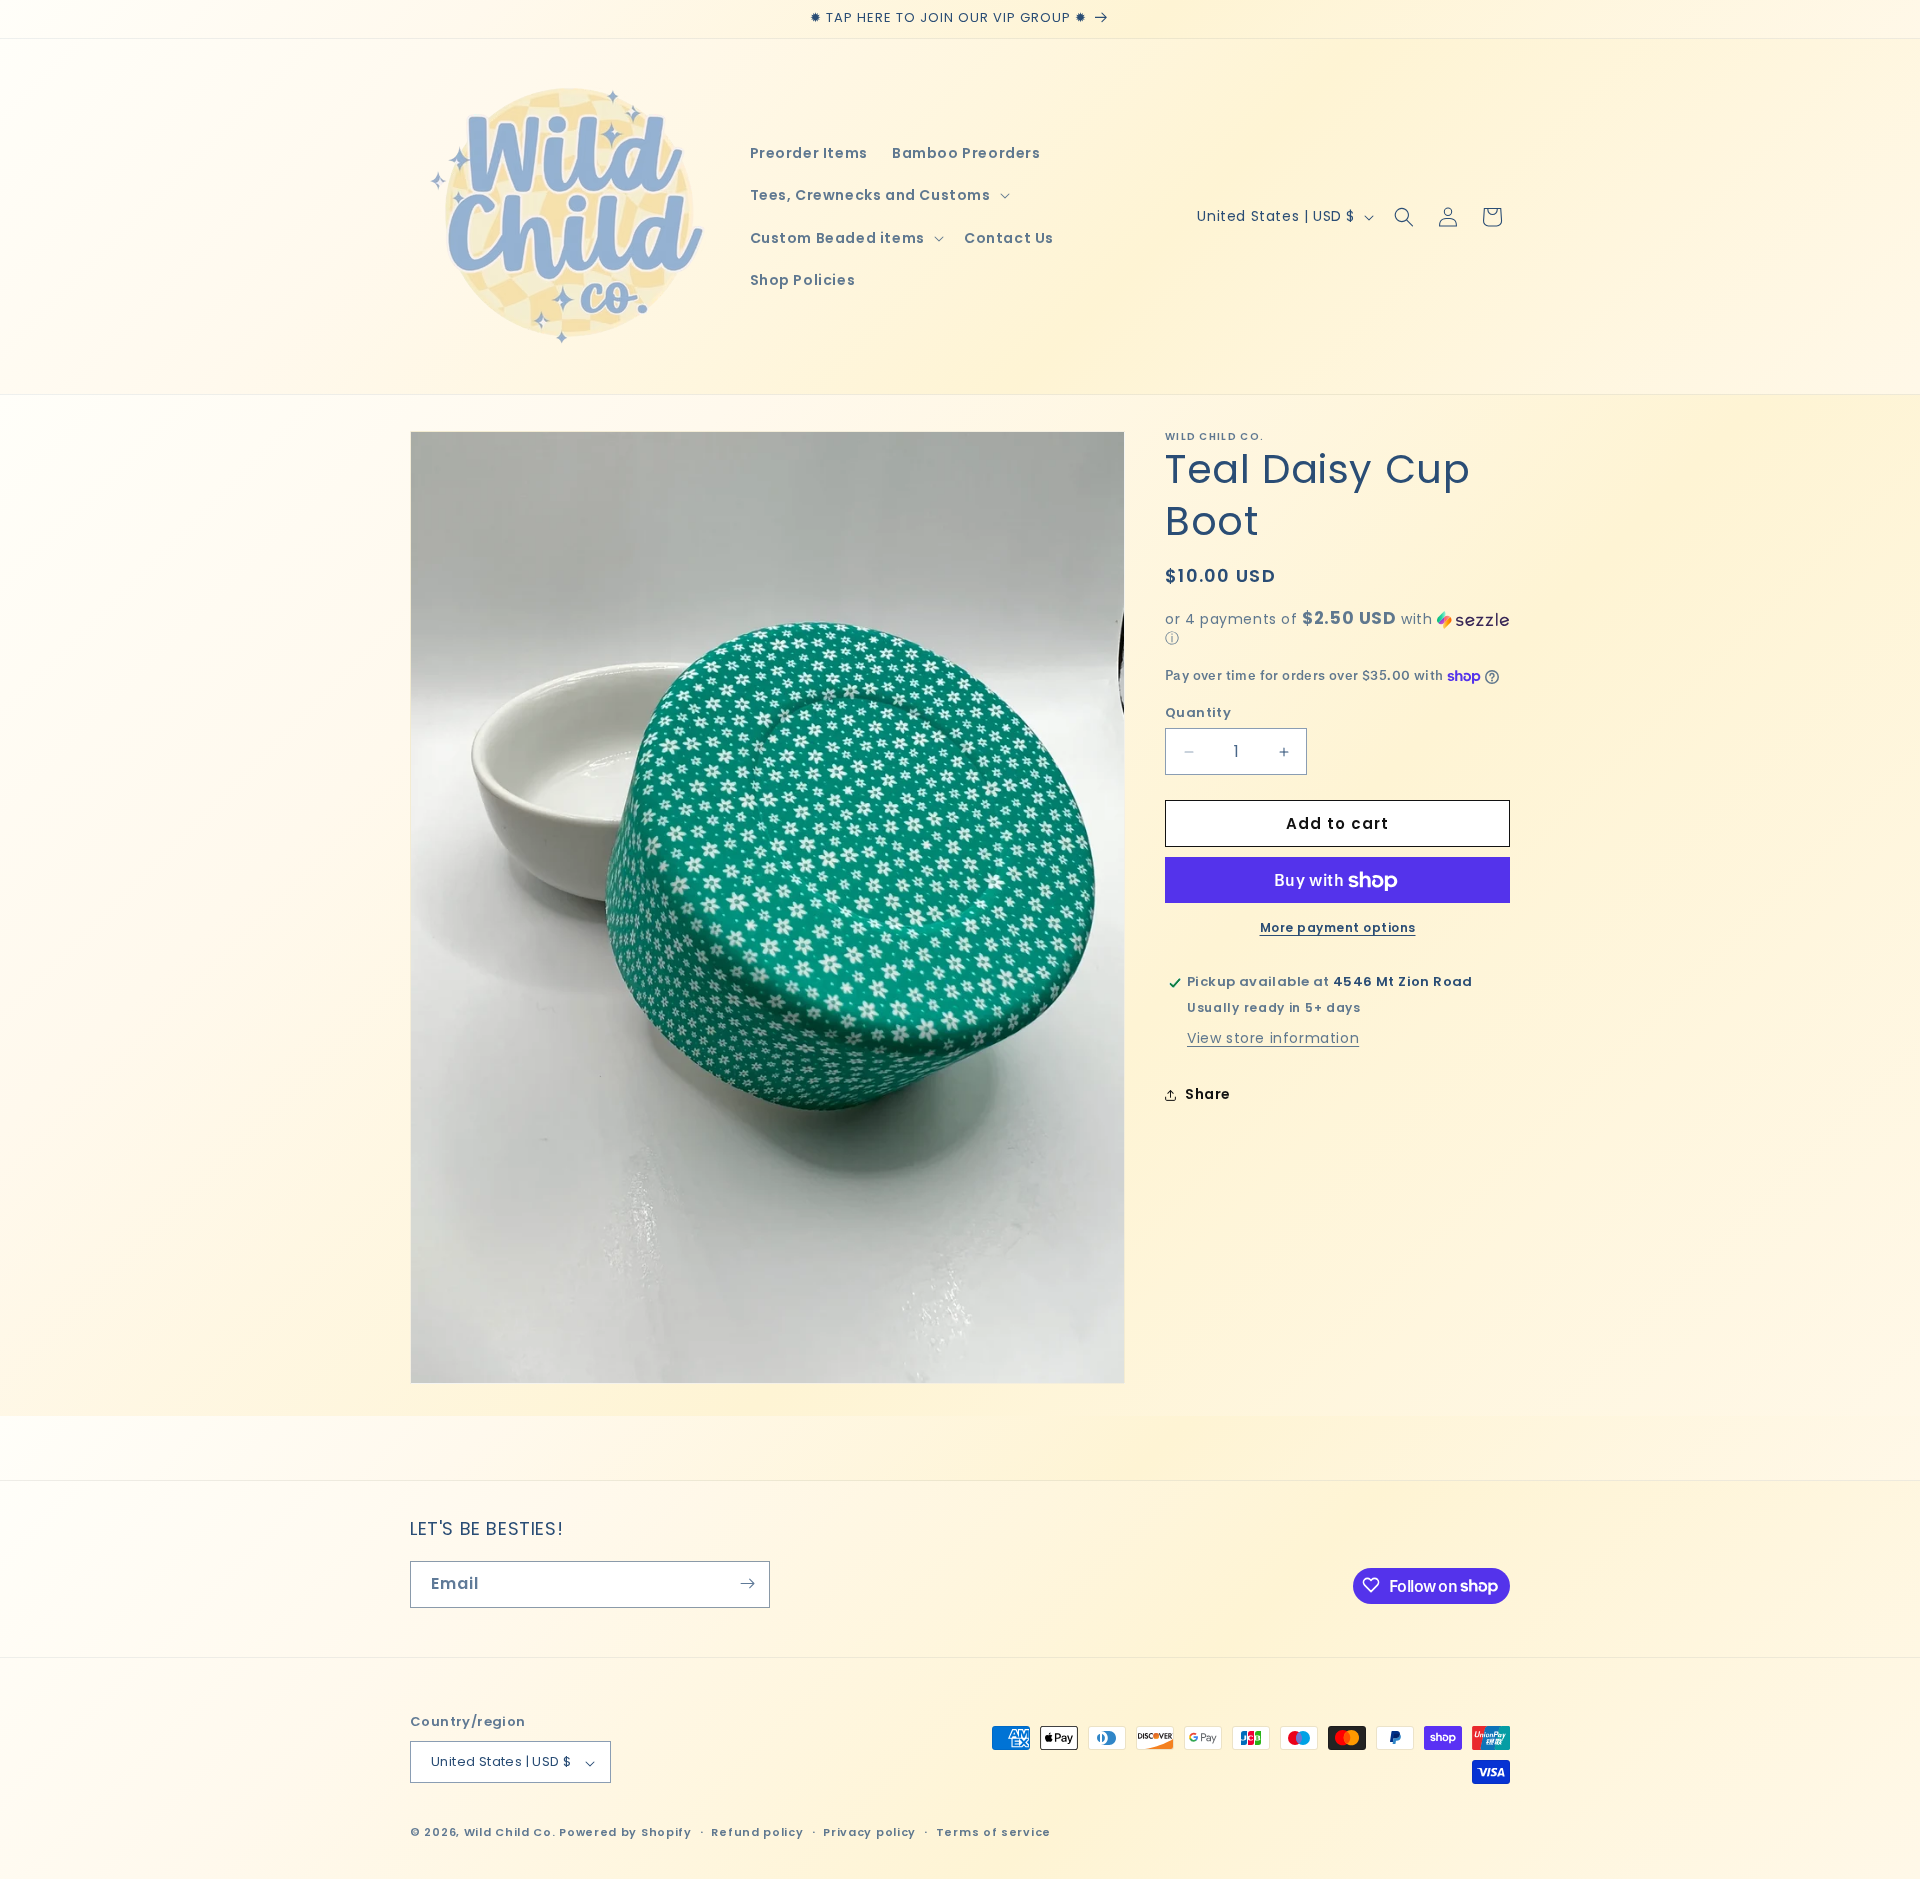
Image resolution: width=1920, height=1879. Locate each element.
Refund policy (757, 1832)
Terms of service (993, 1832)
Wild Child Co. (510, 1833)
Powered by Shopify (625, 1833)
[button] (878, 195)
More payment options (1338, 928)
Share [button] (1208, 1094)
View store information (1273, 1039)
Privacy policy (869, 1832)
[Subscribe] (747, 1583)
